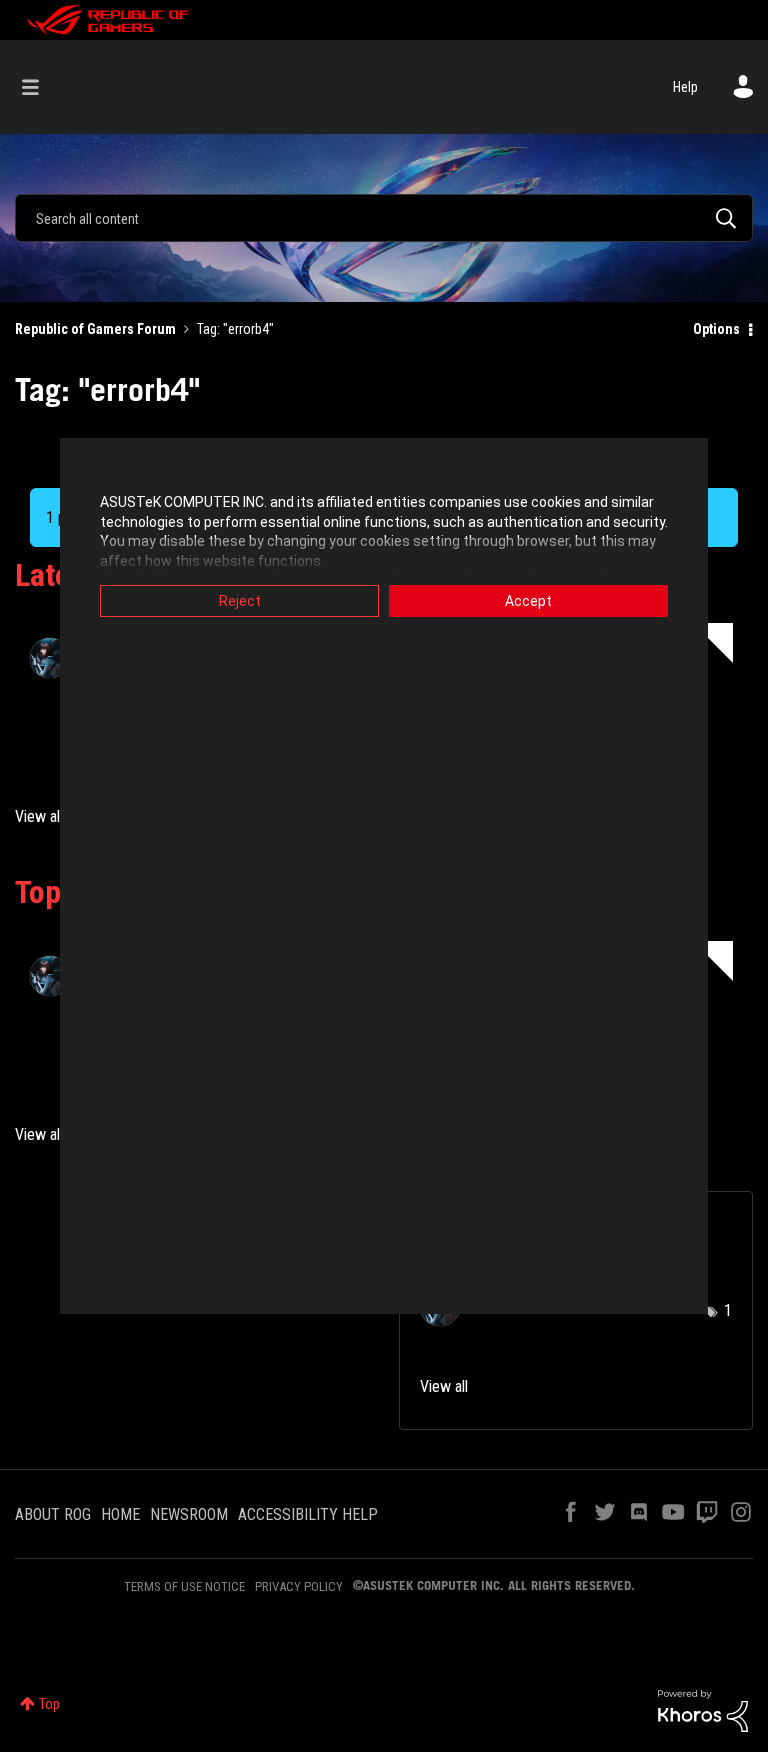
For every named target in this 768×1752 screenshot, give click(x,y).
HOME (120, 1514)
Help (685, 87)
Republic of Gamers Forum (95, 329)
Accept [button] (528, 601)
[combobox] (384, 218)
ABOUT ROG (53, 1514)
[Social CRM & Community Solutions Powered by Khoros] (703, 1710)
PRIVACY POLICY (299, 1586)
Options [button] (716, 329)
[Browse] (40, 87)
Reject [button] (240, 601)
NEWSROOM (189, 1514)
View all (39, 816)
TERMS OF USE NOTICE (184, 1586)
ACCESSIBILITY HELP (308, 1514)
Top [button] (49, 1704)
